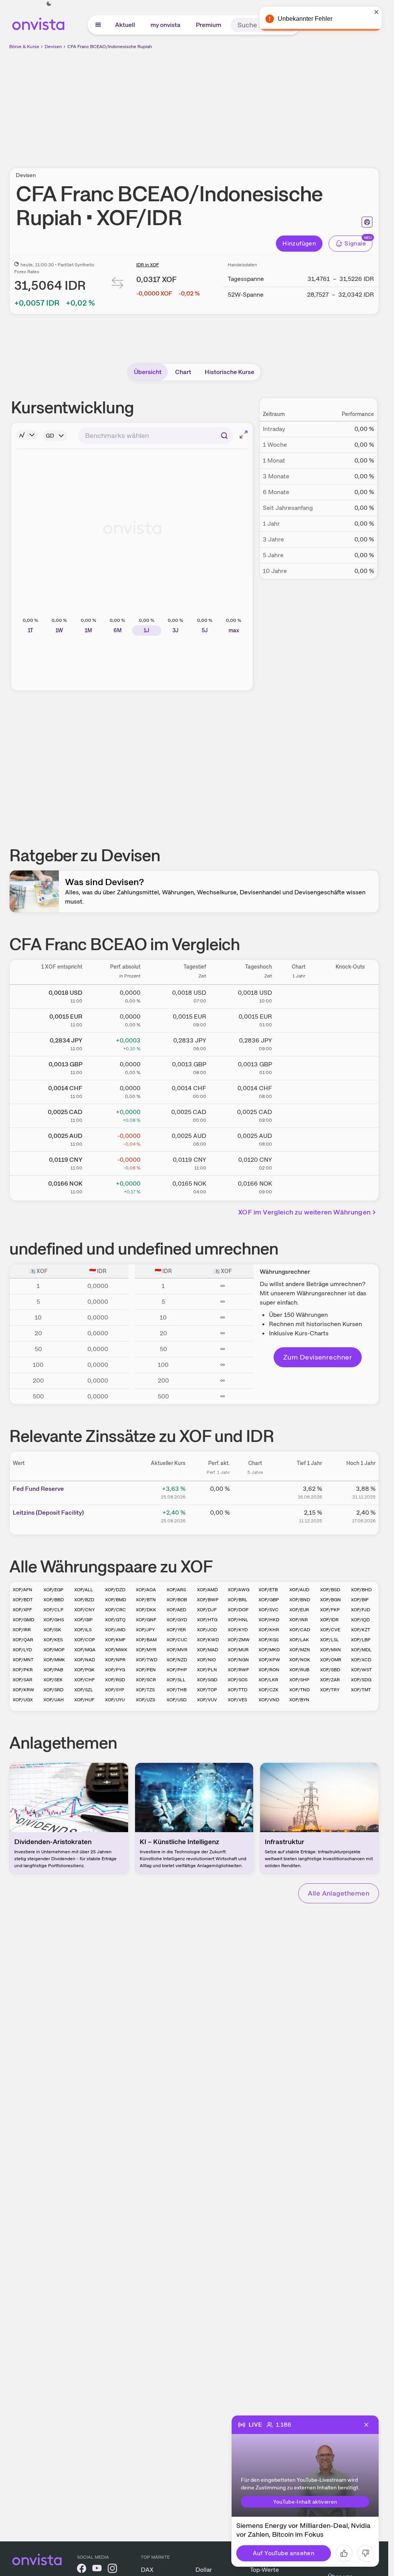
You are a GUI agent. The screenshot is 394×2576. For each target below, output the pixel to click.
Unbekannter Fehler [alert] (305, 19)
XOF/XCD (361, 1660)
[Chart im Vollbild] (244, 434)
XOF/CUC (177, 1640)
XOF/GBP (269, 1600)
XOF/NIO (206, 1660)
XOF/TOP (207, 1690)
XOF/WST (361, 1670)
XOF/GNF (146, 1620)
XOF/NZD (177, 1660)
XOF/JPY (145, 1630)
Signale (355, 243)
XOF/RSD (115, 1680)
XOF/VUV (207, 1700)
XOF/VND (269, 1700)
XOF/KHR (269, 1630)
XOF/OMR (331, 1660)
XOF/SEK (53, 1680)
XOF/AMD (207, 1590)
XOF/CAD (300, 1630)
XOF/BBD (54, 1600)
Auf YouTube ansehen (284, 2553)
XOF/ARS (176, 1590)
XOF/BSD (330, 1590)
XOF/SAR (23, 1680)
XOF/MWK (116, 1650)
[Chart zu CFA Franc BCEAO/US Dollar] (299, 995)
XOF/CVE (330, 1630)
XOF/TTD (238, 1690)
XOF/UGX (23, 1700)
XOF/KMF (115, 1640)
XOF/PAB (53, 1670)
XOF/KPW (269, 1660)
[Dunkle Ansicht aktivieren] (49, 4)
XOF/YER (176, 1630)
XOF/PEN (146, 1670)
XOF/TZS (145, 1690)
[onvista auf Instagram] (112, 2570)
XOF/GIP (83, 1620)
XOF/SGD (207, 1680)
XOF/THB (177, 1690)
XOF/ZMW (239, 1640)
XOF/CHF (84, 1680)
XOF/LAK (299, 1640)
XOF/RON (269, 1670)
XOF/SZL (84, 1690)
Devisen (53, 47)
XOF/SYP (115, 1690)
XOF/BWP (208, 1600)
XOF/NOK (300, 1660)
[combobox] (155, 436)
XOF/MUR (238, 1650)
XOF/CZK (269, 1690)
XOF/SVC (269, 1610)
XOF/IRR (22, 1630)
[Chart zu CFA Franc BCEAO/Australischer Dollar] (299, 1138)
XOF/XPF (22, 1610)
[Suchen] (224, 436)
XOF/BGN (331, 1600)
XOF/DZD (115, 1590)
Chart (183, 372)
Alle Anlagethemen (339, 1893)
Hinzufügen (299, 243)
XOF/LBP (361, 1640)
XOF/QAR (23, 1640)
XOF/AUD (299, 1590)
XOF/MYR (146, 1650)
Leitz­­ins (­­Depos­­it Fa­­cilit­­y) (48, 1513)
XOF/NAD (85, 1660)
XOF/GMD (23, 1620)
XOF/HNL (238, 1620)
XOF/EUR (299, 1610)
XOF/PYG (115, 1670)
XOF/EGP (53, 1590)
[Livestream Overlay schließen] (366, 2425)
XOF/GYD (177, 1620)
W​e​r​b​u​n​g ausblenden (261, 104)
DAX (147, 2570)
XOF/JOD (207, 1630)
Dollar (204, 2570)
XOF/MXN (331, 1650)
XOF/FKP (330, 1610)
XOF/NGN (238, 1660)
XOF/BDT (23, 1600)
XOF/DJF (207, 1610)
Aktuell (125, 25)
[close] (377, 12)
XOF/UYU (115, 1700)
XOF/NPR (115, 1660)
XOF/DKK (146, 1610)
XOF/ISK (52, 1630)
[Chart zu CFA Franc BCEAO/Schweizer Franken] (299, 1091)
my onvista (165, 25)
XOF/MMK (54, 1660)
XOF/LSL (330, 1640)
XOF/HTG (207, 1620)
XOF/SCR (146, 1680)
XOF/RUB (299, 1670)
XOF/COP (85, 1640)
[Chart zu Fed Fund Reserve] (255, 1492)
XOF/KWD (208, 1640)
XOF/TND (300, 1690)
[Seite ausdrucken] (367, 222)
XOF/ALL (84, 1590)
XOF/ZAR (330, 1680)
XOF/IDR (329, 1620)
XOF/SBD (330, 1670)
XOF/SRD (53, 1690)
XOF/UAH (54, 1700)
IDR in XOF (148, 265)
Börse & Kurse (24, 47)
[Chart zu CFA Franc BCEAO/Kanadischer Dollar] (299, 1114)
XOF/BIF (360, 1600)
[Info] (27, 435)
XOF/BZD (84, 1600)
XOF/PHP (177, 1670)
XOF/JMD (115, 1630)
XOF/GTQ (115, 1620)
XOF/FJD (361, 1610)
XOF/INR (299, 1620)
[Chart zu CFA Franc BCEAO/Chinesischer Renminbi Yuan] (299, 1162)
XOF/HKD (269, 1620)
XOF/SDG (361, 1680)
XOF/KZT (361, 1630)
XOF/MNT (23, 1660)
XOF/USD (177, 1700)
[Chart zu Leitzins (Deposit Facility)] (255, 1515)
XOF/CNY (84, 1610)
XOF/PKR (23, 1670)
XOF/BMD (116, 1600)
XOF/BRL (238, 1600)
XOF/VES (237, 1700)
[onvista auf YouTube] (97, 2570)
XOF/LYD (22, 1650)
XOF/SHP (299, 1680)
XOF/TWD (147, 1660)
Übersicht (148, 372)
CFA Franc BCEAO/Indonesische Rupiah (110, 47)
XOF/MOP (54, 1650)
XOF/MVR (177, 1650)
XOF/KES (53, 1640)
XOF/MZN (300, 1650)
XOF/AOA (146, 1590)
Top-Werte (265, 2570)
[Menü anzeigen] (98, 25)
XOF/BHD (361, 1590)
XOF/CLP (53, 1610)
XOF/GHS (54, 1620)
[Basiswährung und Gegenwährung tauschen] (118, 285)
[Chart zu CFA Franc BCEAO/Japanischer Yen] (299, 1043)
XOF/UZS (145, 1700)
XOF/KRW (23, 1690)
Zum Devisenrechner (318, 1357)
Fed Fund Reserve (38, 1489)
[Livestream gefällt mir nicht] (366, 2553)
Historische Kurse (230, 372)
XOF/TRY (330, 1690)
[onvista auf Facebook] (82, 2570)
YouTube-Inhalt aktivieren (305, 2502)
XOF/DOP (238, 1610)
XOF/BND (300, 1600)
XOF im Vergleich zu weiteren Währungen (304, 1212)
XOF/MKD (269, 1650)
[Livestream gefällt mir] (344, 2553)
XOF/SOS (238, 1680)
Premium (209, 25)
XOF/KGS (269, 1640)
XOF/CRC (115, 1610)
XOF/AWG (239, 1590)
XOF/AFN (23, 1590)
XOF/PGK (84, 1670)
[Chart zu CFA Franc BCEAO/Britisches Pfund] (299, 1067)
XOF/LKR (268, 1680)
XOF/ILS (83, 1630)
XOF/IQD (360, 1620)
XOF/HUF (84, 1700)
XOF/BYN (299, 1700)
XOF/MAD (208, 1650)
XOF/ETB (268, 1590)
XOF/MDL (361, 1650)
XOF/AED (176, 1610)
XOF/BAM (146, 1640)
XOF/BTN (146, 1600)
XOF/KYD (238, 1630)
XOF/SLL (176, 1680)
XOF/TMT (361, 1690)
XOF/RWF (238, 1670)
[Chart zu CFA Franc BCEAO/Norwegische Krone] (299, 1186)
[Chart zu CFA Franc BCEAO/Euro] (299, 1019)
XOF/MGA (85, 1650)
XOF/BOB (177, 1600)
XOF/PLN (207, 1670)
